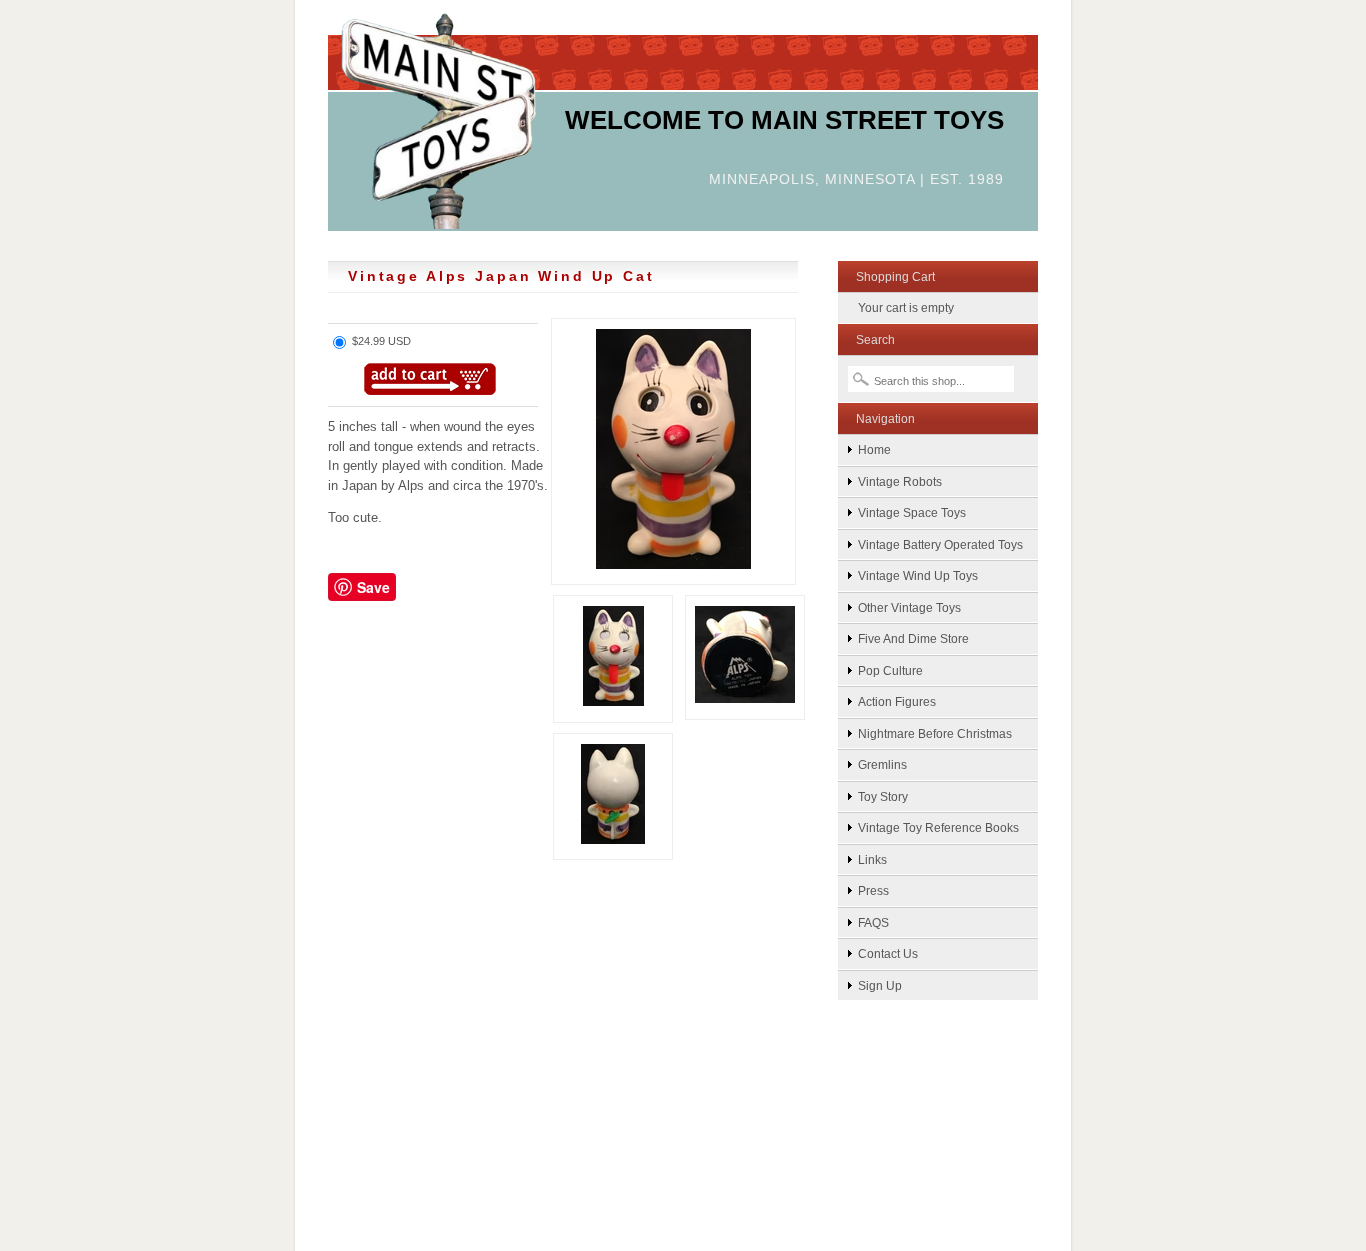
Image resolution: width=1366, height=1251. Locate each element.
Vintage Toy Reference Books (938, 827)
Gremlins (882, 764)
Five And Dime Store (913, 638)
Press (873, 890)
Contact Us (888, 953)
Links (872, 859)
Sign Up (880, 985)
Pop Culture (890, 670)
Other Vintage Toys (909, 607)
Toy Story (883, 796)
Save (373, 587)
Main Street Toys (438, 119)
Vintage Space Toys (912, 512)
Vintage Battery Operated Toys (940, 544)
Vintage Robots (900, 481)
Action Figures (897, 701)
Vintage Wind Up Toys (918, 575)
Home (874, 449)
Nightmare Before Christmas (935, 733)
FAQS (873, 922)
